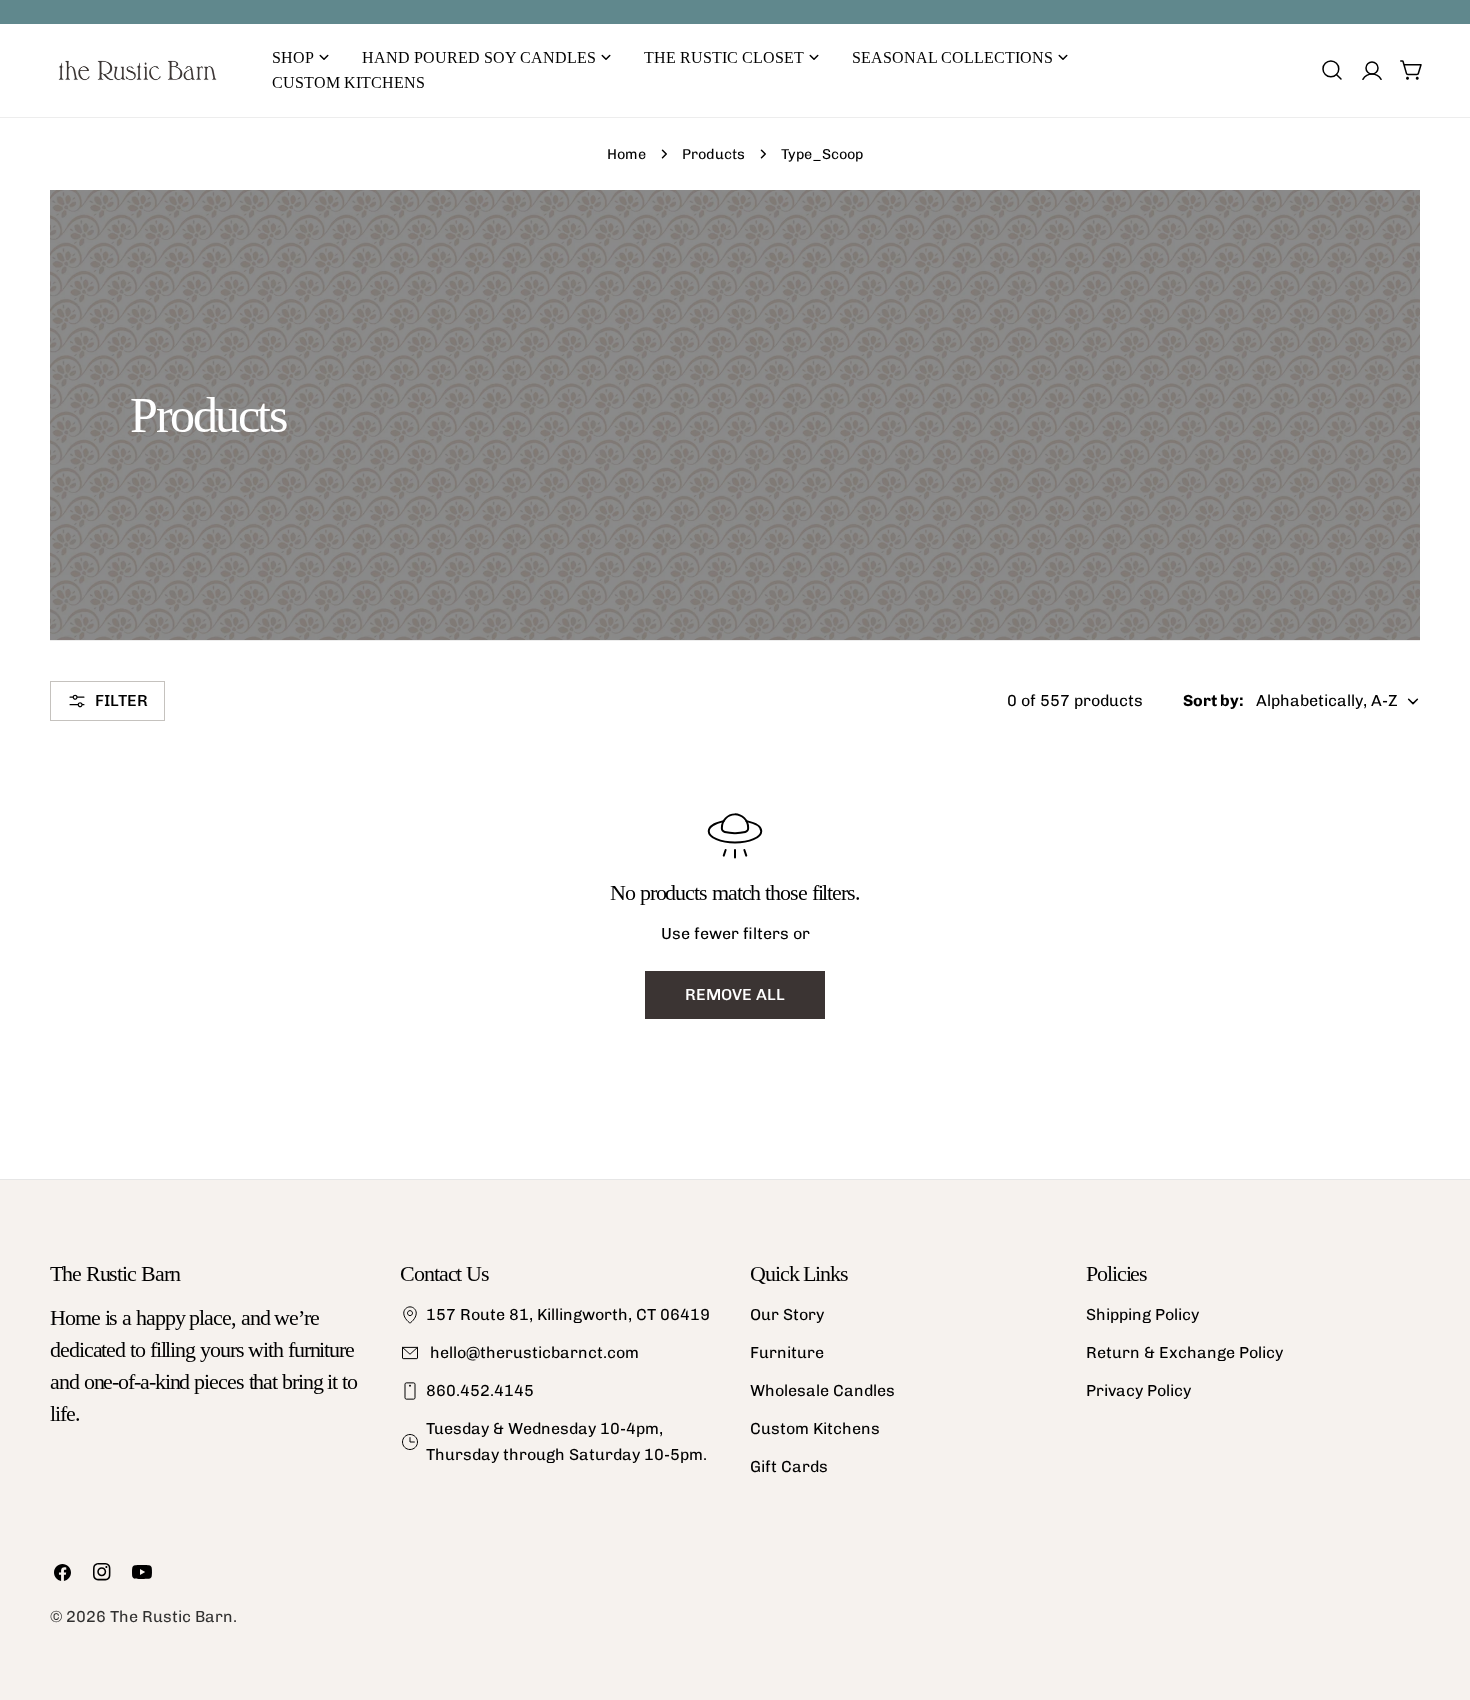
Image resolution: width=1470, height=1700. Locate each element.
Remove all (735, 994)
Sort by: (1213, 700)
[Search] (1332, 70)
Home (626, 154)
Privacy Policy (1138, 1390)
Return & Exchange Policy (1184, 1352)
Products (713, 154)
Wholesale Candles (822, 1390)
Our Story (787, 1314)
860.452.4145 (480, 1390)
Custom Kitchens (815, 1428)
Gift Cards (789, 1466)
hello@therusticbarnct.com (532, 1352)
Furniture (787, 1352)
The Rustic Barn (171, 1616)
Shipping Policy (1142, 1314)
